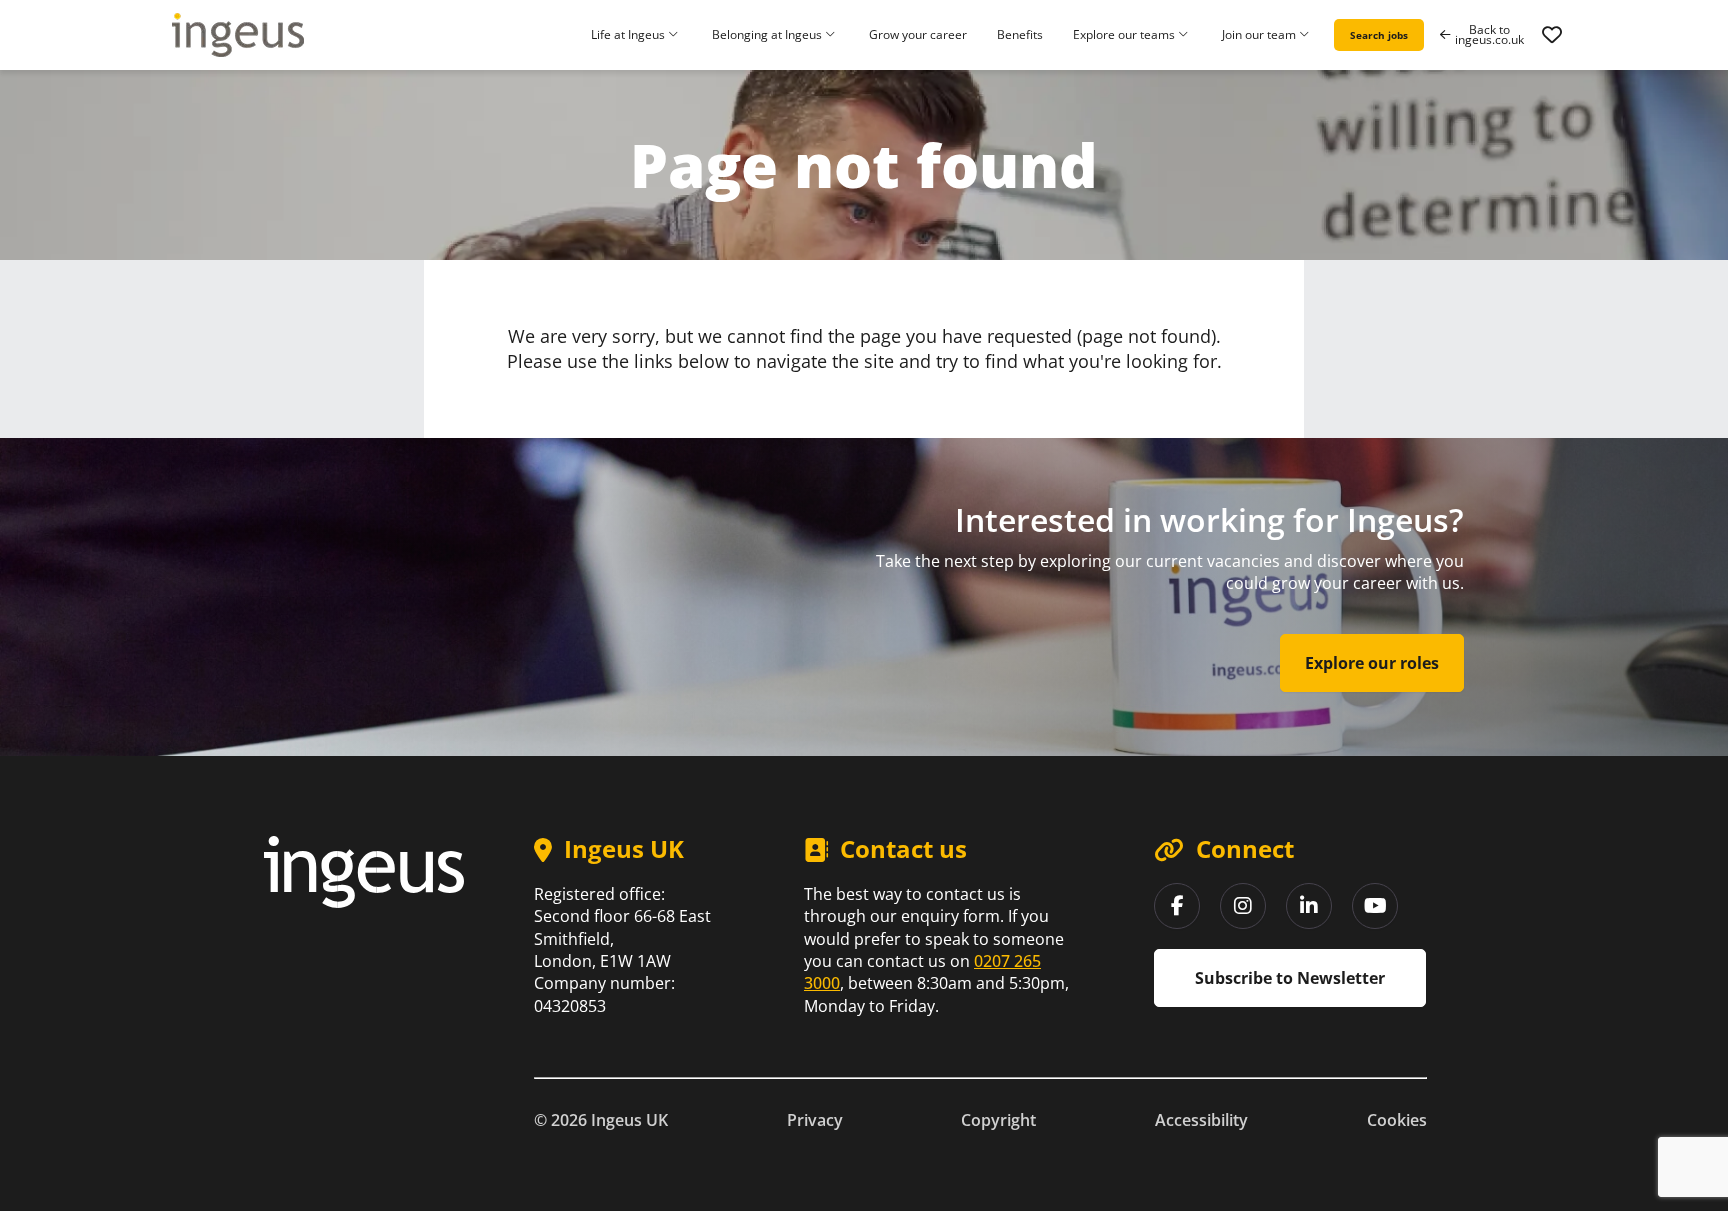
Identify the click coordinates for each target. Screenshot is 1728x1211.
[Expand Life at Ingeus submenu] (676, 35)
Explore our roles (1372, 663)
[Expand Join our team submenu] (1307, 35)
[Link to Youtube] (1375, 906)
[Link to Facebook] (1177, 906)
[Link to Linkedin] (1309, 906)
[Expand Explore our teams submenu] (1186, 35)
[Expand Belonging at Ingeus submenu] (833, 35)
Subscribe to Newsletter (1290, 978)
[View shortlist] (1552, 35)
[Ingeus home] (238, 35)
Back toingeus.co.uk (1489, 35)
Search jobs (1379, 35)
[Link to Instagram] (1243, 906)
